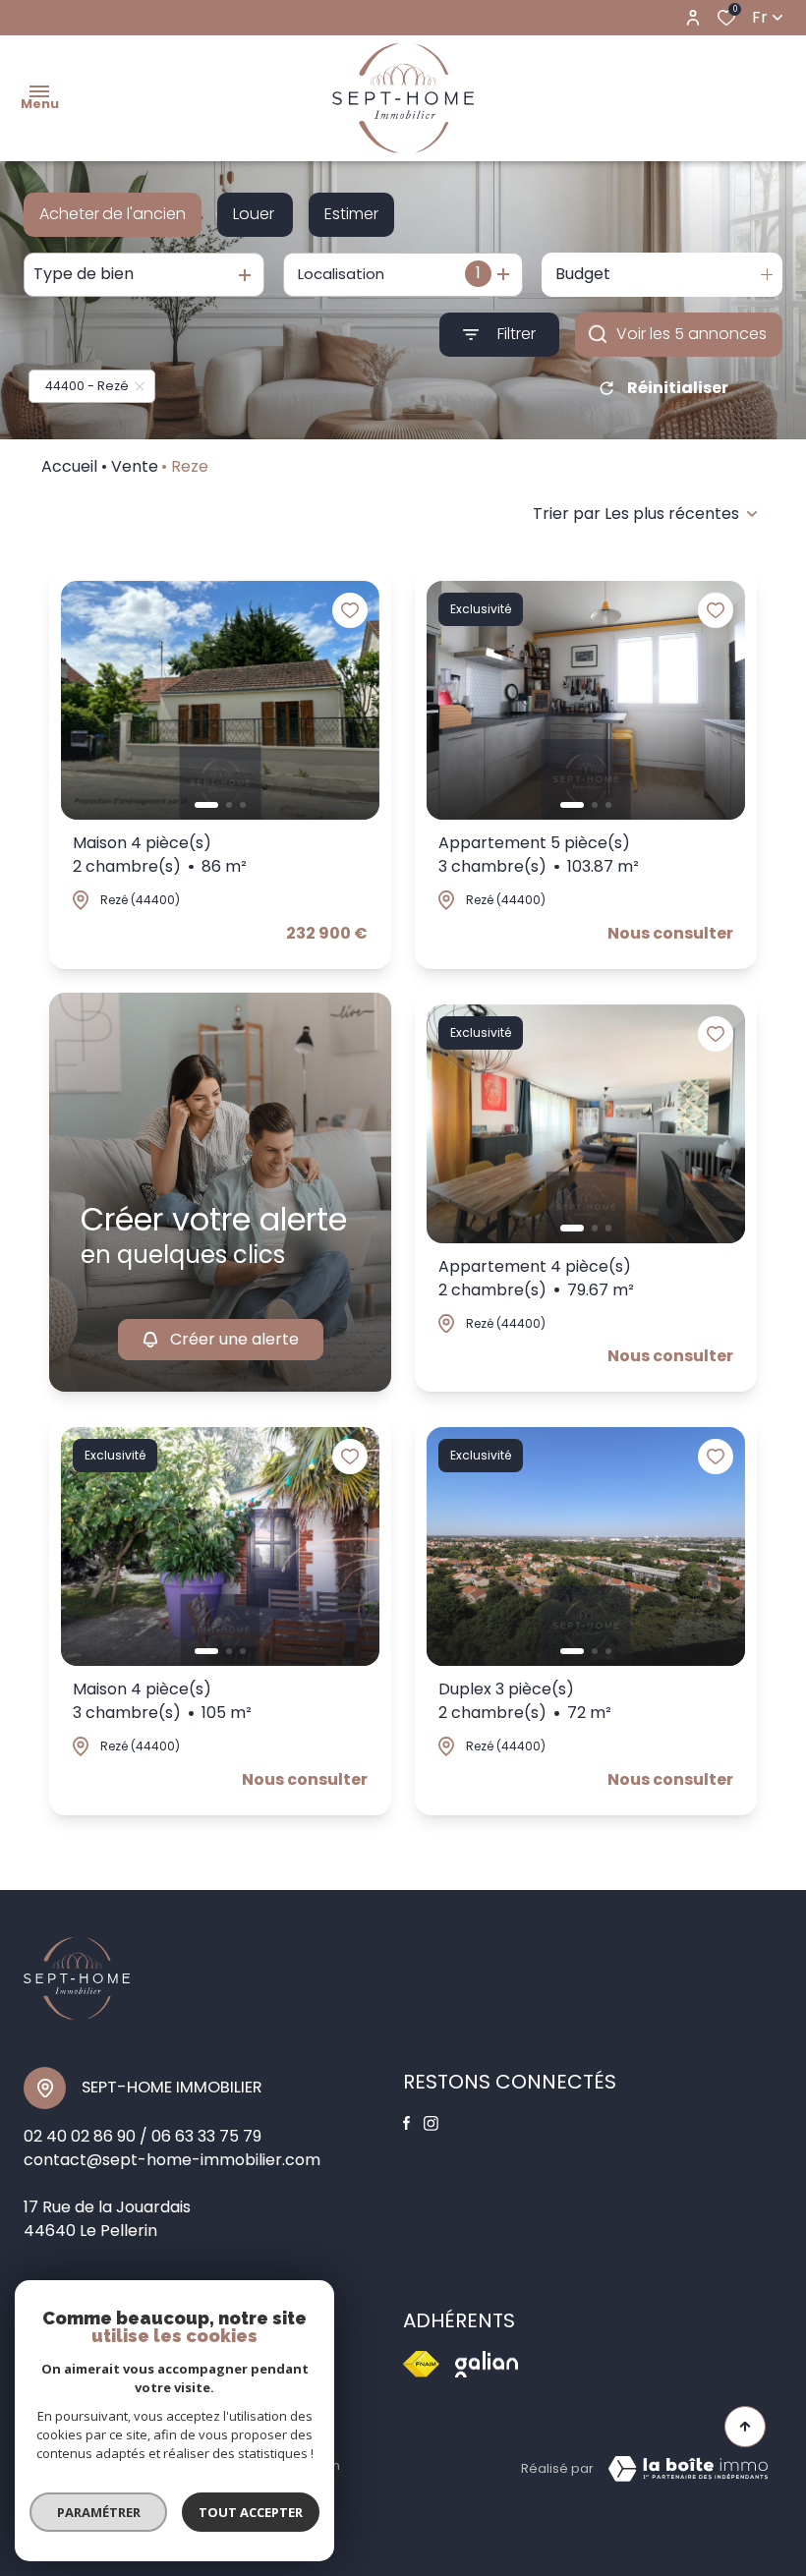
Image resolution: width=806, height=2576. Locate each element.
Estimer (351, 214)
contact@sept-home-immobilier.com (172, 2160)
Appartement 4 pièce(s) (536, 1278)
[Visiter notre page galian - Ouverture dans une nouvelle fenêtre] (487, 2364)
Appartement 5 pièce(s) (539, 855)
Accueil (69, 466)
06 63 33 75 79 (206, 2136)
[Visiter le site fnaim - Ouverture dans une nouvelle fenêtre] (421, 2364)
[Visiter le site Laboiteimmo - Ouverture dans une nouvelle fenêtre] (688, 2469)
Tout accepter (251, 2512)
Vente (135, 466)
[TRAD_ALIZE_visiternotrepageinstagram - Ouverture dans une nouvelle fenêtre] (431, 2123)
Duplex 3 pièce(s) (525, 1701)
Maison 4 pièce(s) (160, 855)
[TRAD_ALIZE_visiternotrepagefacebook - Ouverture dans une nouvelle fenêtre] (406, 2123)
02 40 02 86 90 (80, 2136)
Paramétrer (99, 2512)
